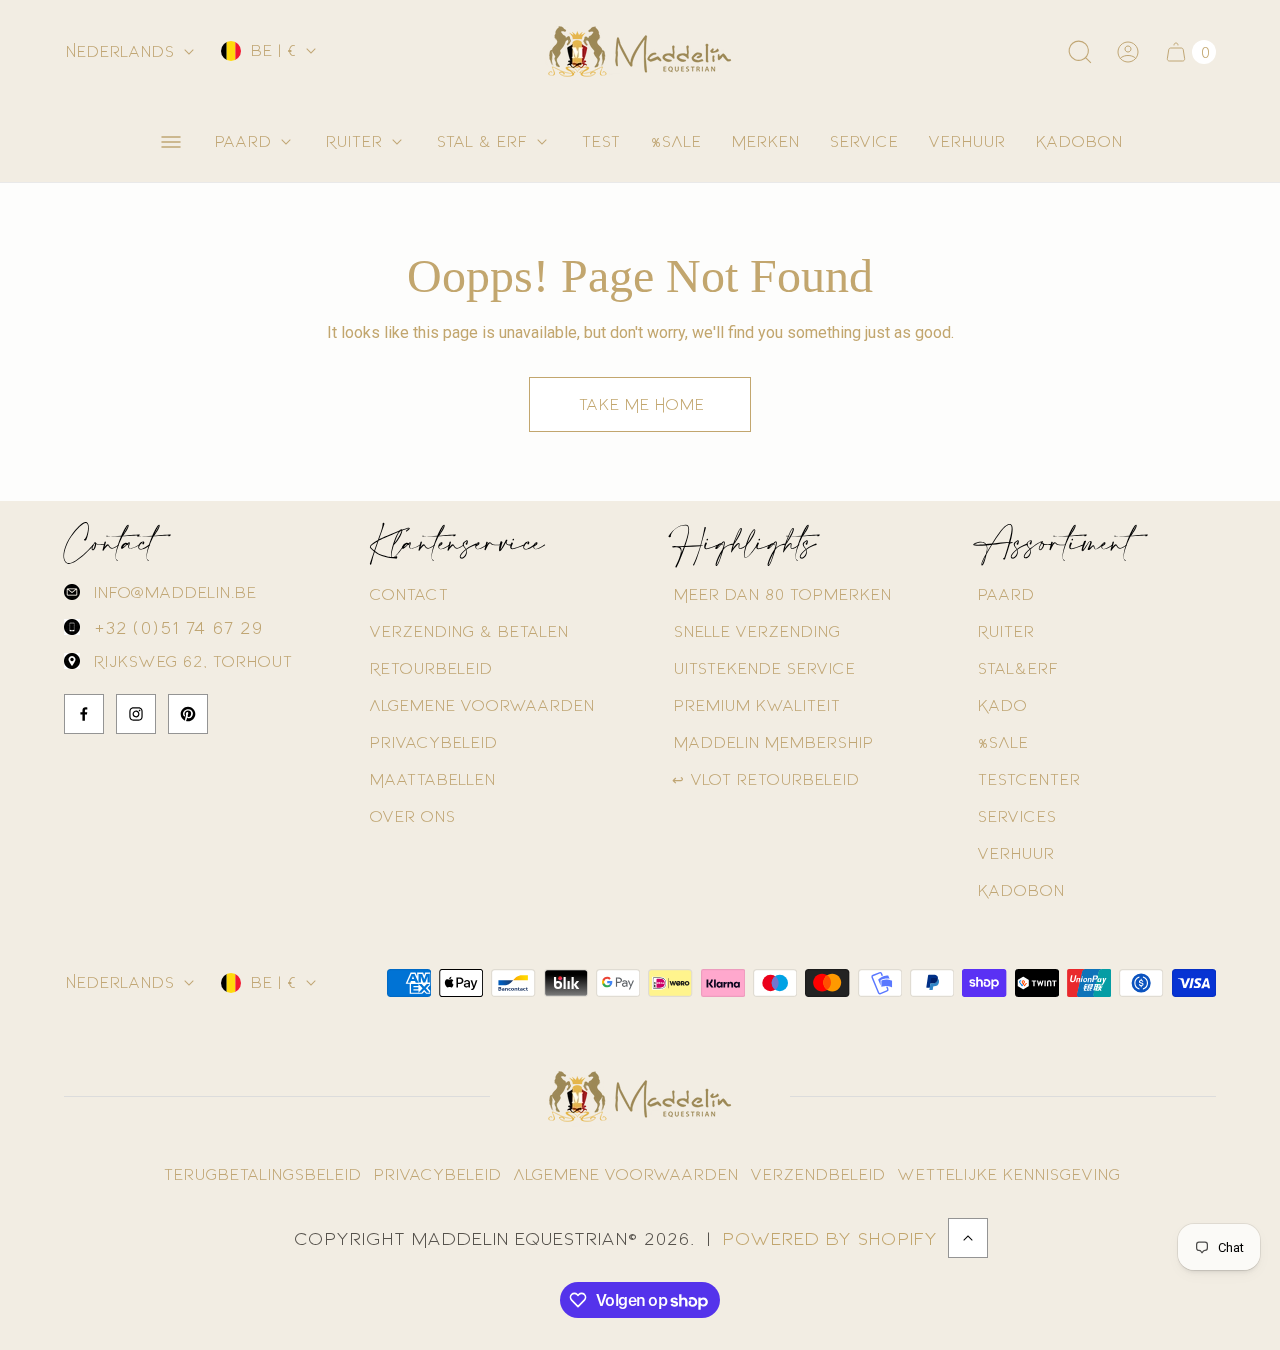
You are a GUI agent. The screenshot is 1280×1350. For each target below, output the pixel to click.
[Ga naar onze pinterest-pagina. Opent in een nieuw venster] (188, 714)
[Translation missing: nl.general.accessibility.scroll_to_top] (968, 1238)
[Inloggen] (1128, 52)
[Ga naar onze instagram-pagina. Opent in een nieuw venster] (136, 714)
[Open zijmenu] (171, 142)
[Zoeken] (1080, 52)
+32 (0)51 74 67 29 (177, 627)
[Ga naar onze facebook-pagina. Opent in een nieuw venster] (84, 714)
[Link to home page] (640, 1097)
